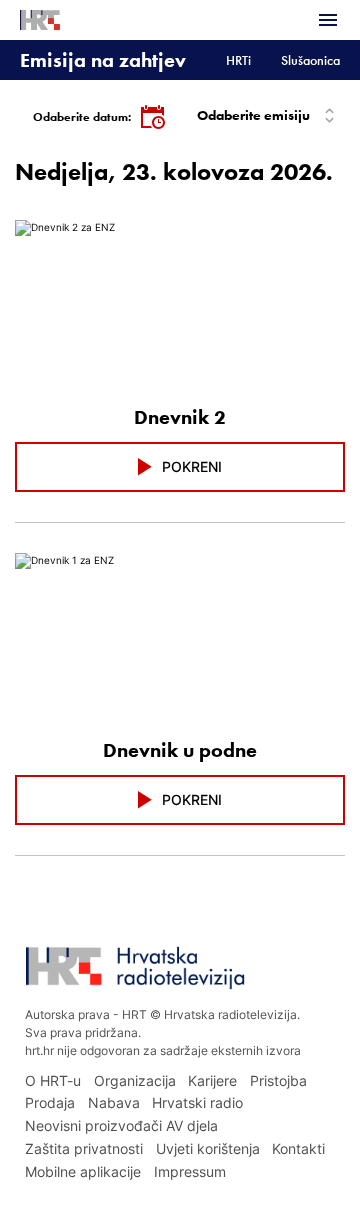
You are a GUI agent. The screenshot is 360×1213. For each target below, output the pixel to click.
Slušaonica (310, 60)
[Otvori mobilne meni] (328, 20)
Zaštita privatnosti (84, 1148)
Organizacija (135, 1080)
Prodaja (50, 1102)
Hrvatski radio (197, 1102)
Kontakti (298, 1148)
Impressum (190, 1171)
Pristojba (278, 1080)
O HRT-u (53, 1080)
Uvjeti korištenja (208, 1148)
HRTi (238, 60)
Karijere (212, 1080)
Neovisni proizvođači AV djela (121, 1125)
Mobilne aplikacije (83, 1171)
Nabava (114, 1102)
